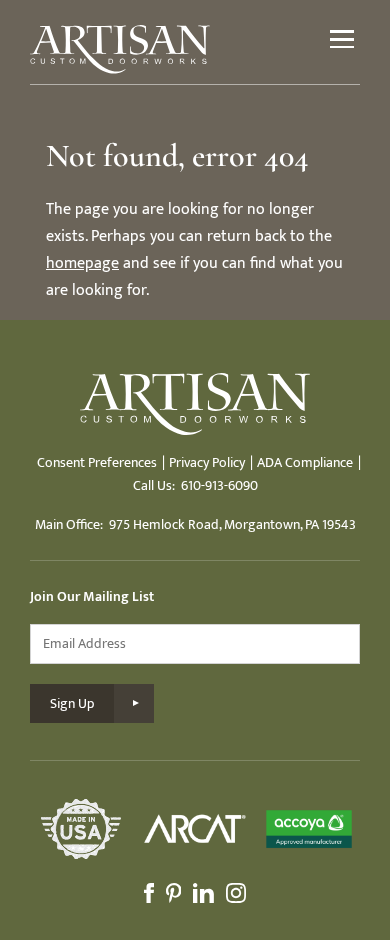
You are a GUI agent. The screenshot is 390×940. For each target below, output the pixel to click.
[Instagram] (236, 893)
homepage (82, 263)
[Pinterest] (174, 893)
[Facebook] (149, 893)
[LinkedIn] (203, 893)
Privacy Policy (207, 462)
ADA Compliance (305, 462)
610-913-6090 (219, 485)
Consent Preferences (97, 462)
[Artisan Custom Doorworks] (120, 49)
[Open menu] (342, 39)
